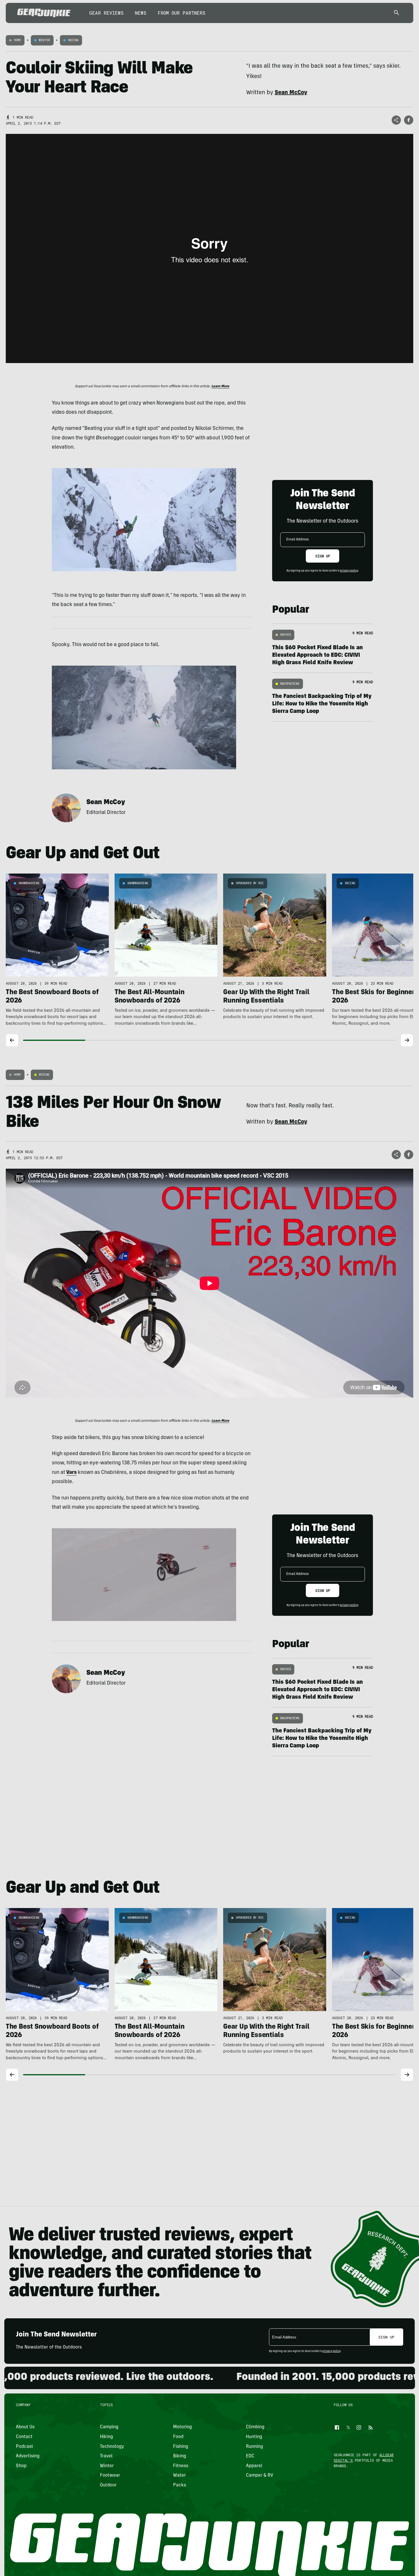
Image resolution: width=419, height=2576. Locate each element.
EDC (250, 2456)
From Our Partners (182, 13)
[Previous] (12, 1040)
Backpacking (290, 684)
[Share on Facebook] (409, 120)
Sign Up (323, 556)
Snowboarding (29, 883)
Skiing (73, 40)
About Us (25, 2427)
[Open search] (397, 13)
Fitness (180, 2466)
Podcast (24, 2446)
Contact (24, 2437)
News (141, 13)
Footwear (110, 2476)
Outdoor (108, 2485)
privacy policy (349, 571)
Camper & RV (260, 2476)
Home (17, 40)
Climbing (255, 2427)
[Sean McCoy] (66, 808)
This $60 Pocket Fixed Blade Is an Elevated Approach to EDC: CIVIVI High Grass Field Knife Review (317, 656)
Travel (106, 2456)
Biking (44, 1075)
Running (254, 2446)
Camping (109, 2427)
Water (179, 2476)
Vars (71, 1473)
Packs (179, 2485)
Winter (44, 40)
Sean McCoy (106, 803)
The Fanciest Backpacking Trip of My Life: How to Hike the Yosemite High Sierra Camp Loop (322, 704)
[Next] (407, 1040)
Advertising (28, 2456)
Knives (286, 635)
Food (178, 2437)
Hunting (254, 2437)
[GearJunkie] (44, 13)
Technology (112, 2446)
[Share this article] (396, 120)
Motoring (182, 2427)
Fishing (180, 2446)
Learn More (220, 386)
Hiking (106, 2437)
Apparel (254, 2466)
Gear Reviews (106, 13)
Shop (21, 2466)
